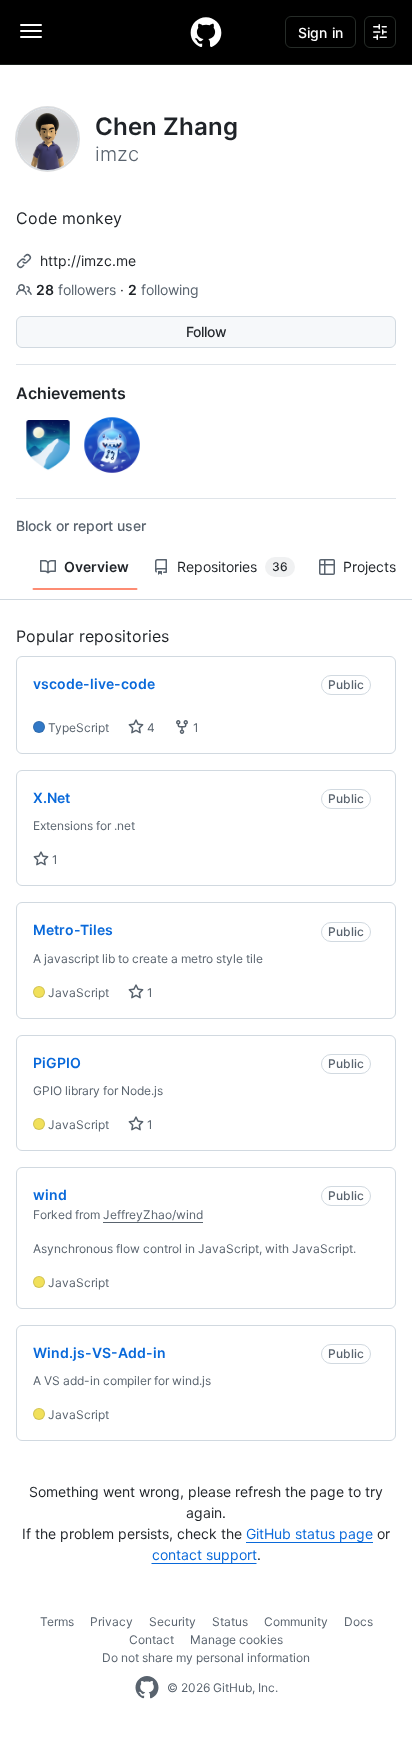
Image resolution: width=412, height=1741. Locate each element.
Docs (358, 1621)
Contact (151, 1639)
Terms (57, 1621)
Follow (206, 331)
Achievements (71, 393)
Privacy (111, 1621)
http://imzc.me (88, 260)
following (163, 289)
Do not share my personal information (206, 1657)
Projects (369, 566)
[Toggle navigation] (31, 31)
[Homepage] (206, 32)
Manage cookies (236, 1639)
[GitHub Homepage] (147, 1688)
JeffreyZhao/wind (153, 1214)
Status (230, 1621)
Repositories (232, 566)
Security (172, 1621)
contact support (204, 1554)
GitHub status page (309, 1533)
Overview (96, 566)
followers (78, 289)
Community (296, 1621)
